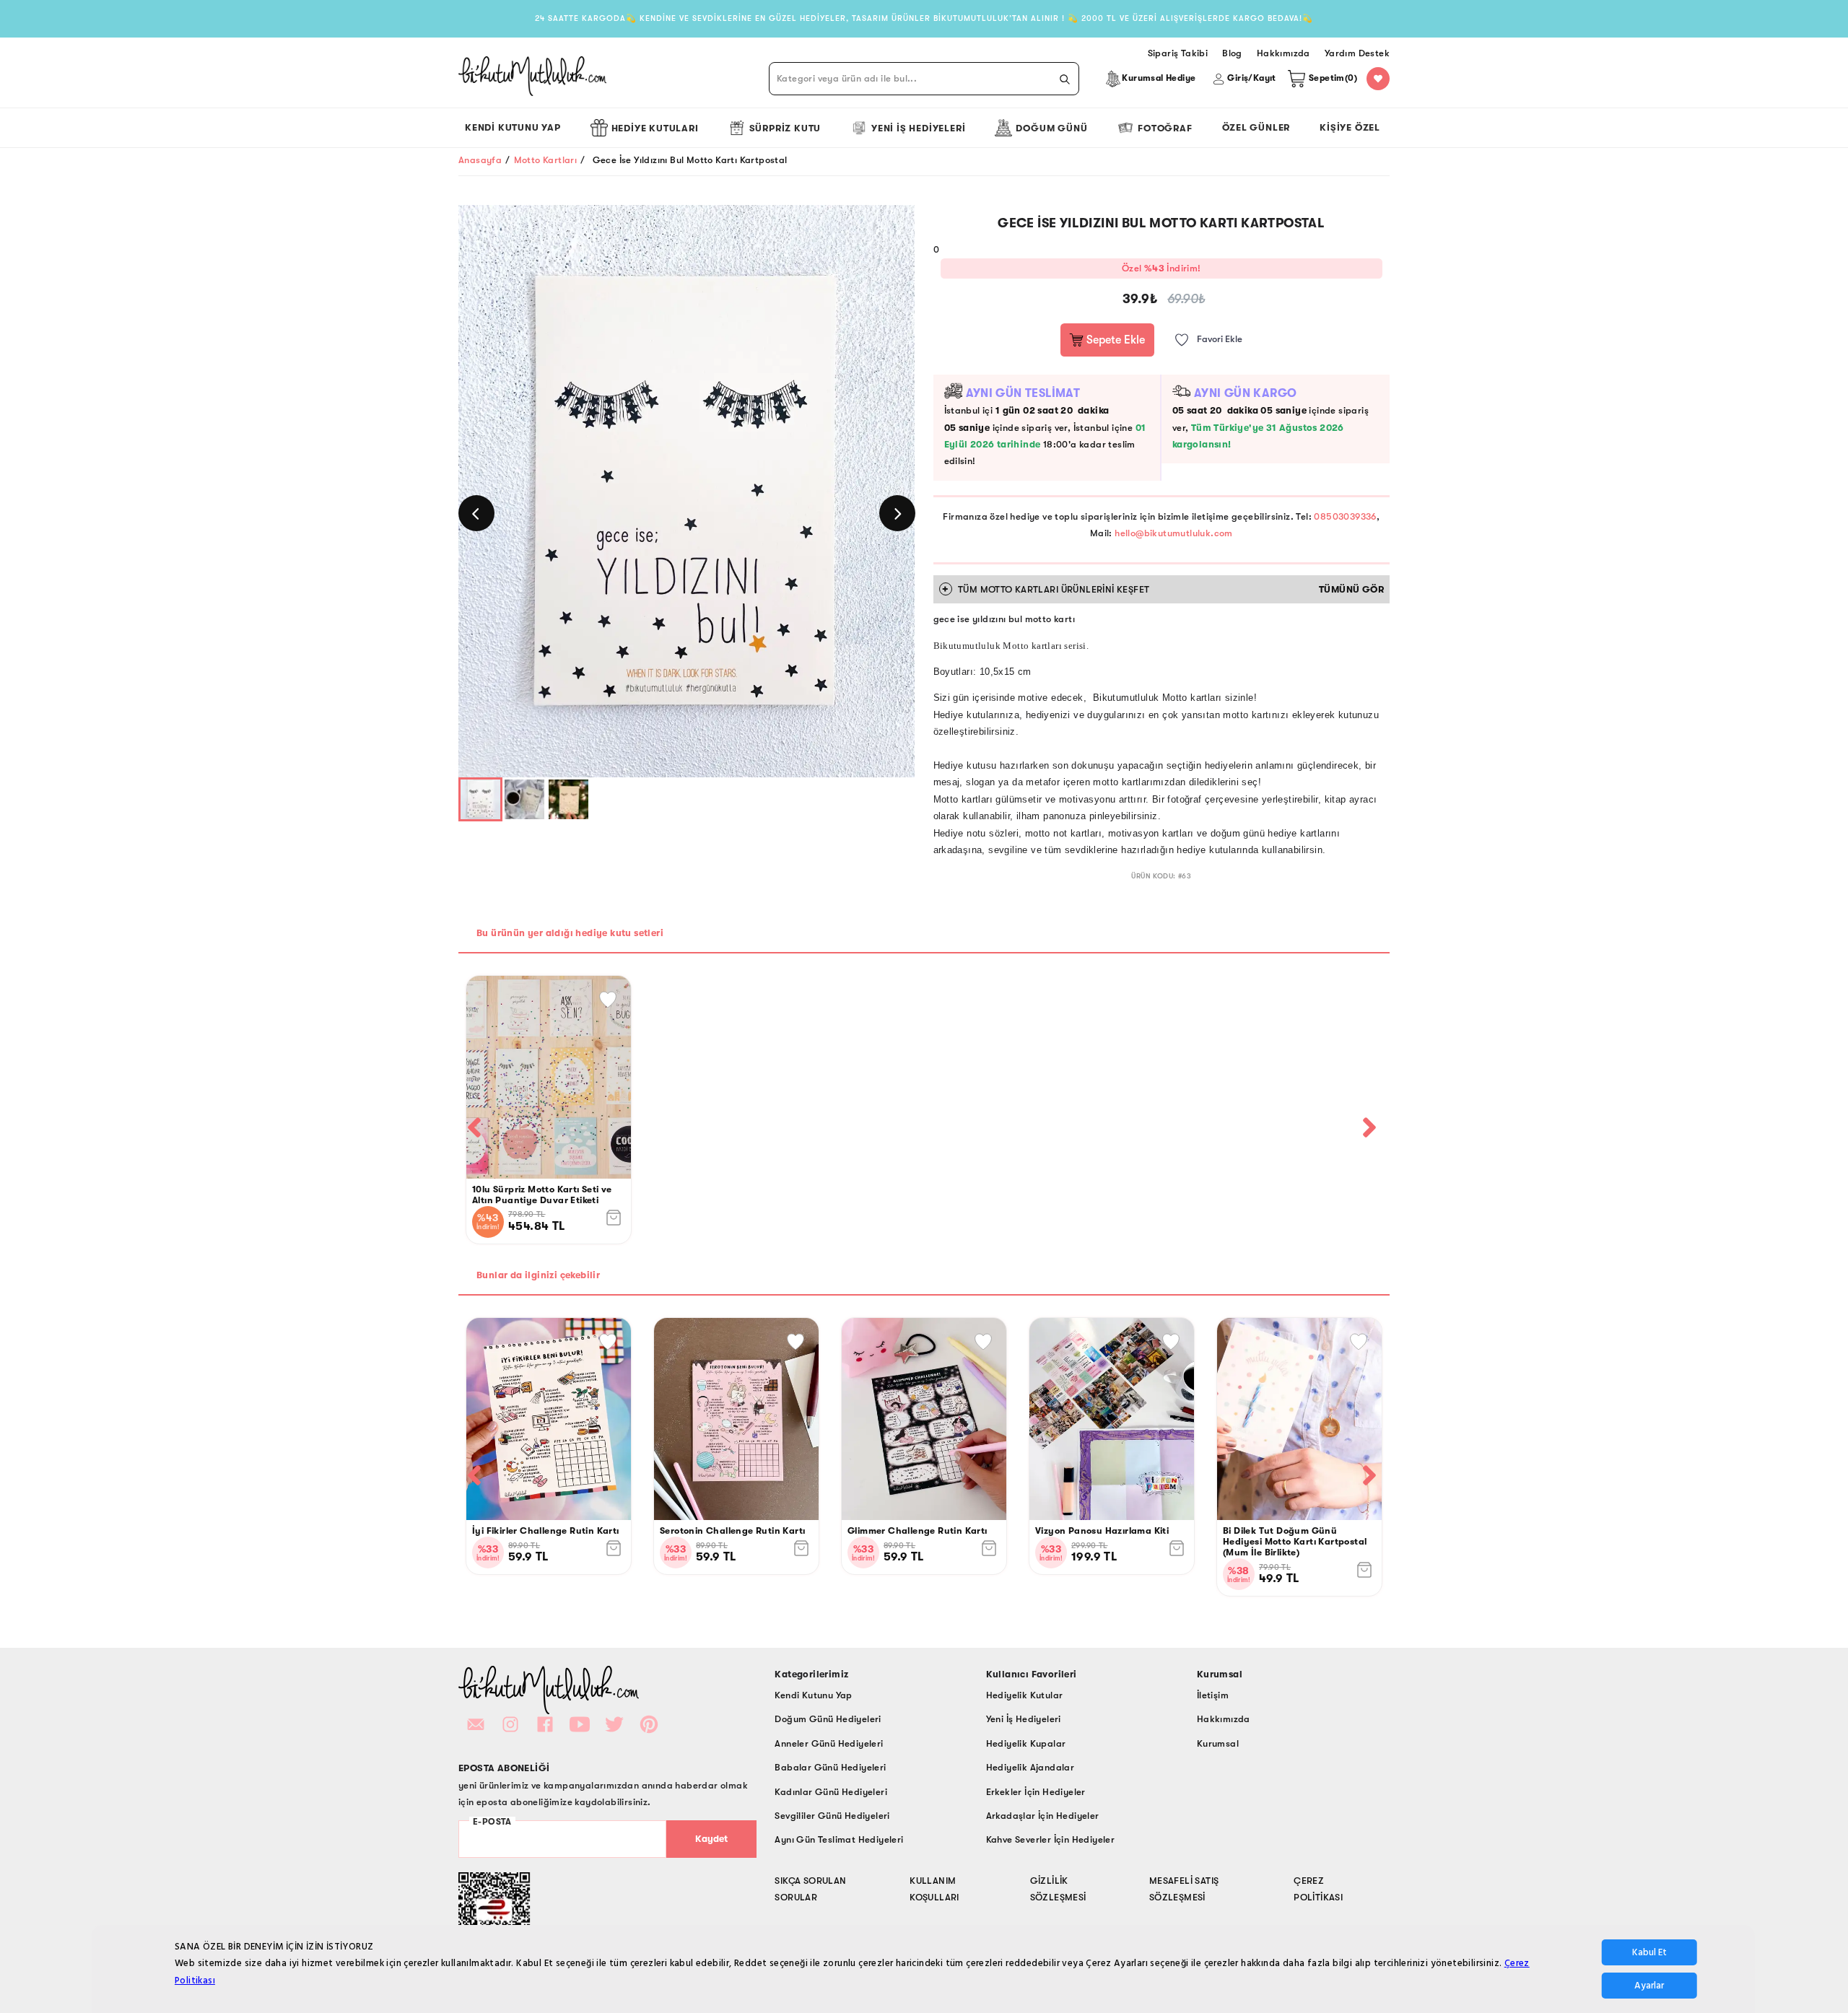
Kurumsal (1218, 1743)
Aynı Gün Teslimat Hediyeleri (839, 1839)
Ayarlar (1649, 1986)
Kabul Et (1649, 1952)
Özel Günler (1256, 127)
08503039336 (1345, 516)
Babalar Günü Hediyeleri (830, 1767)
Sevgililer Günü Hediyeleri (832, 1816)
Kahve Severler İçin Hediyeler (1051, 1839)
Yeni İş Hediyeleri (918, 128)
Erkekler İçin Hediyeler (1036, 1792)
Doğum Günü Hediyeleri (828, 1719)
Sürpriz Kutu (785, 128)
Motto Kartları (546, 160)
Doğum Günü (1051, 128)
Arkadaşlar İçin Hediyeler (1043, 1816)
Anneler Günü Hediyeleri (829, 1743)
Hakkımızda (1224, 1719)
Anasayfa (480, 160)
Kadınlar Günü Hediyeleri (831, 1792)
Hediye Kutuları (655, 128)
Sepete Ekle (1114, 340)
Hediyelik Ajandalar (1030, 1767)
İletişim (1213, 1695)
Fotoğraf (1165, 128)
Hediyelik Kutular (1025, 1695)
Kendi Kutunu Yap (513, 127)
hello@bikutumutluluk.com (1174, 533)
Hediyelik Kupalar (1026, 1743)
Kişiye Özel (1350, 127)
